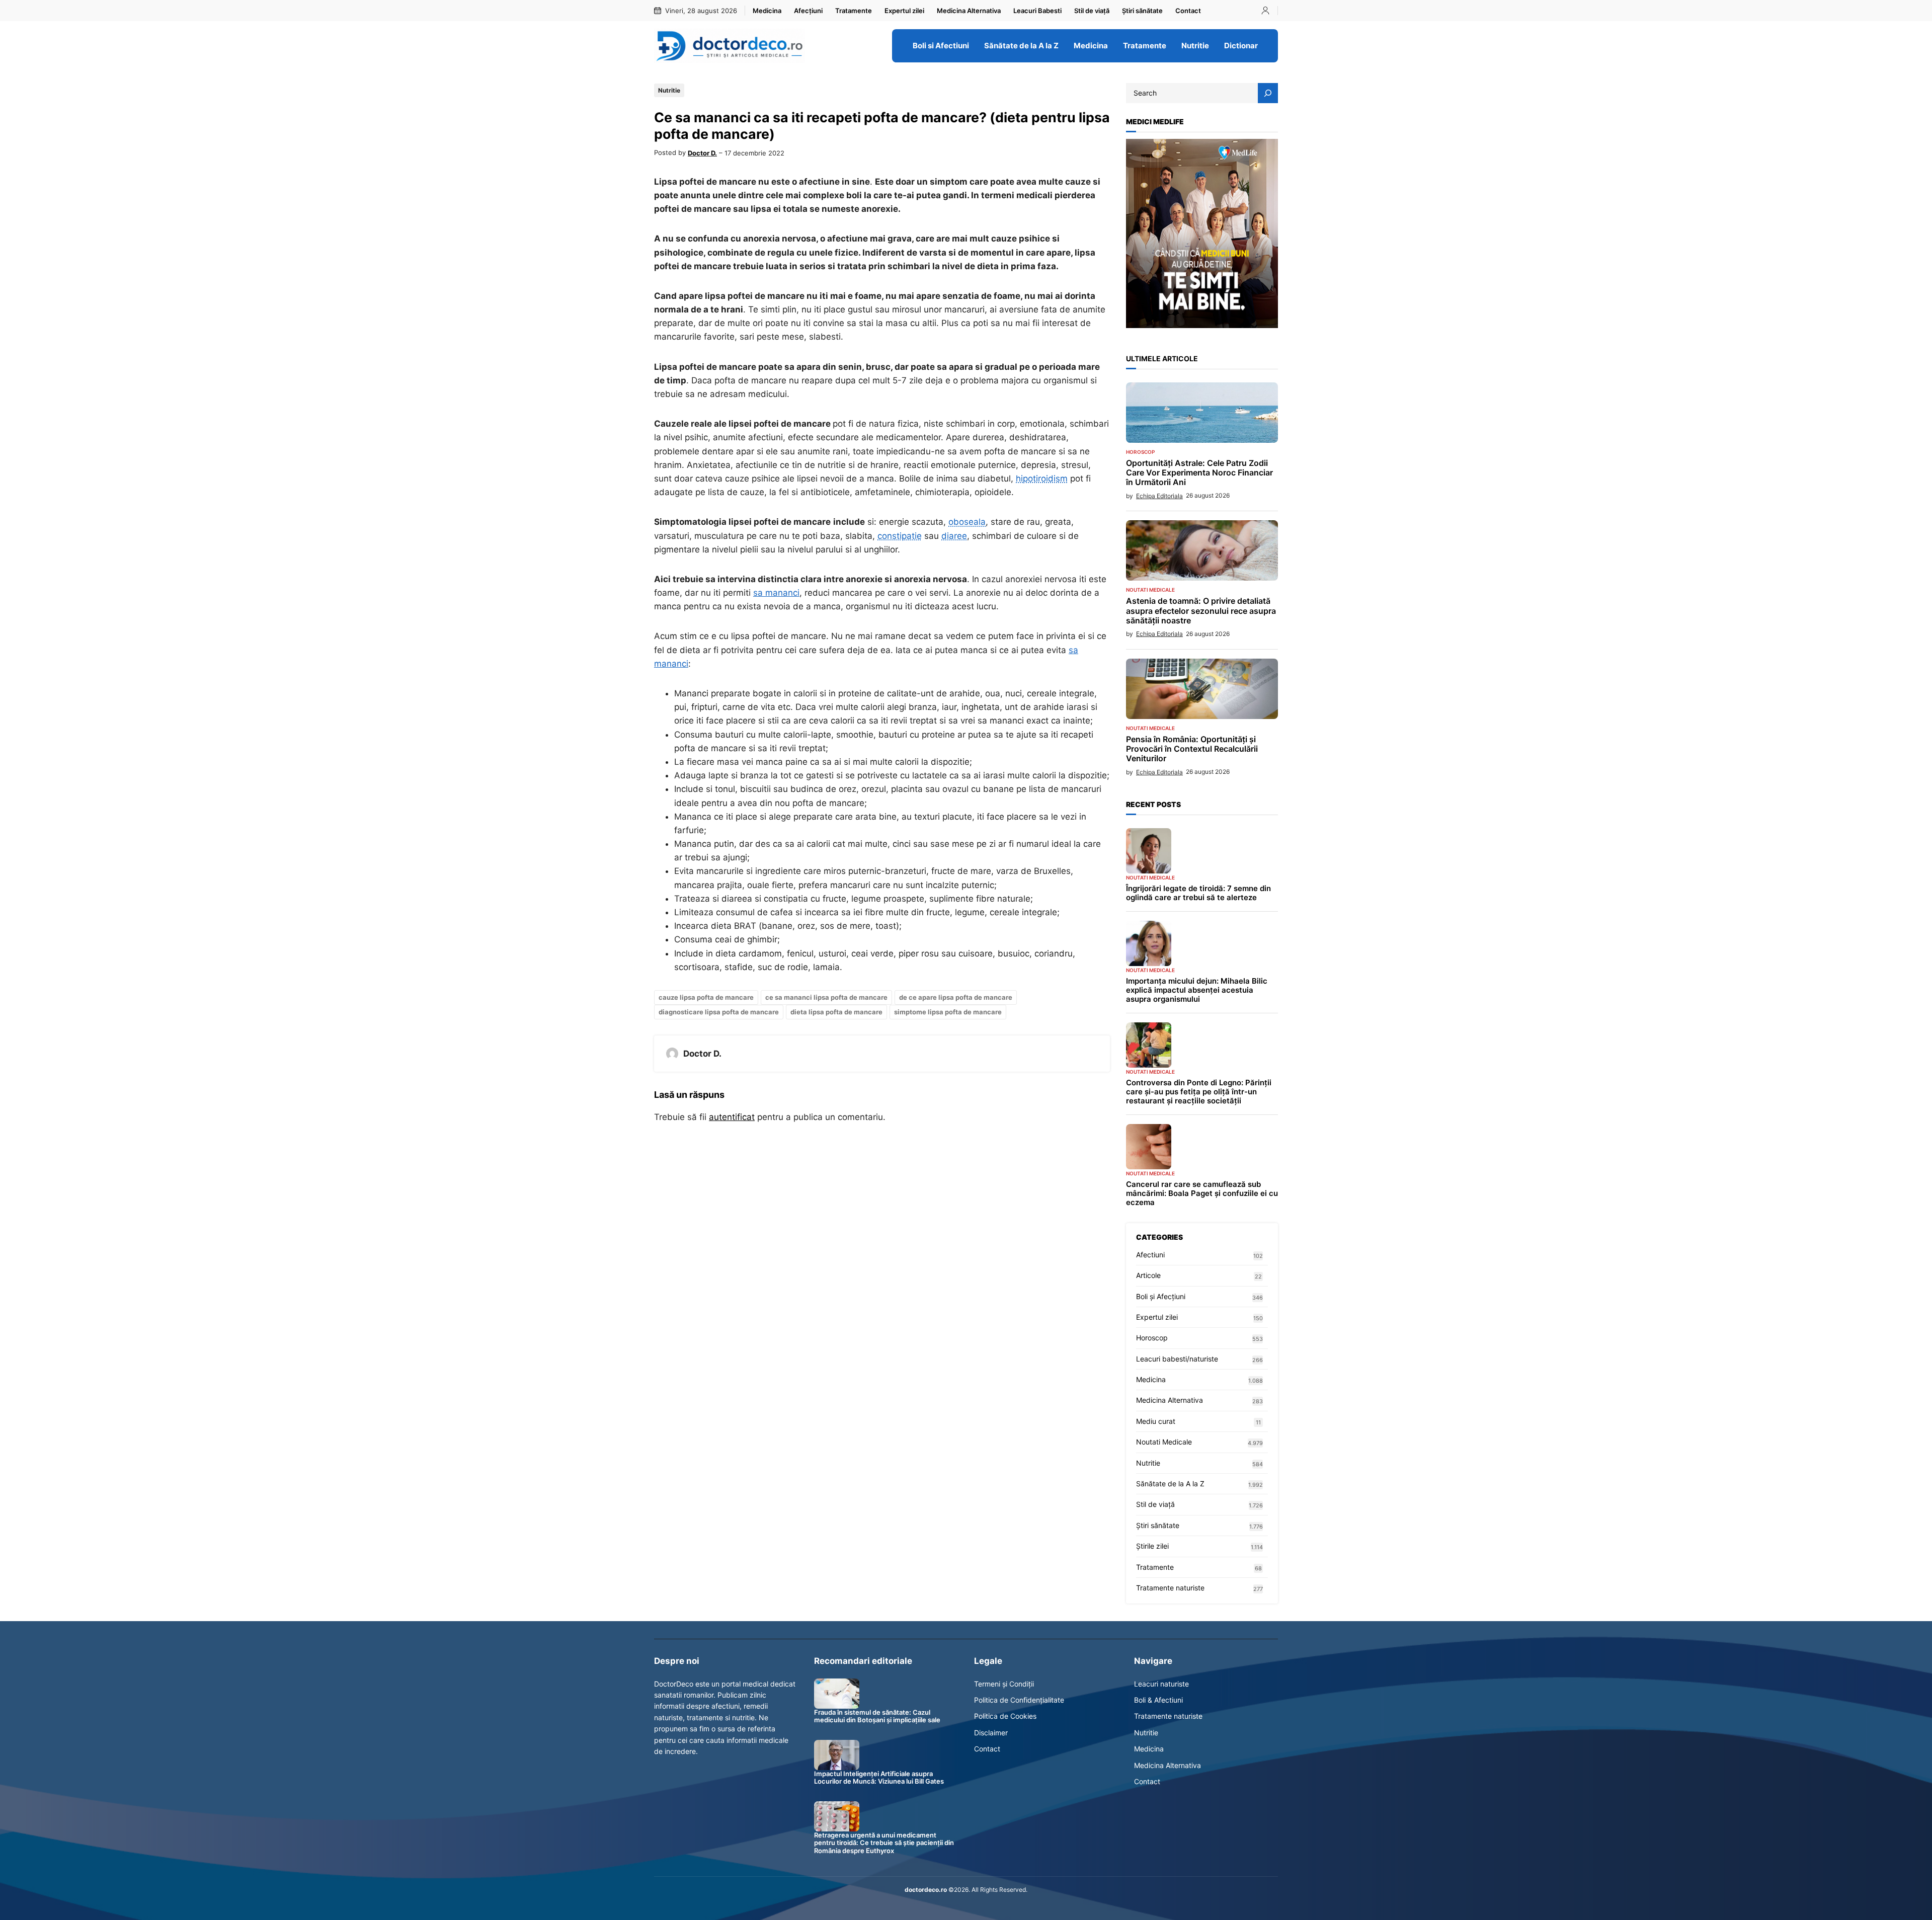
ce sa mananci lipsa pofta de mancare (826, 997)
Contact (987, 1749)
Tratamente (1155, 1567)
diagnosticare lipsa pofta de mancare (719, 1012)
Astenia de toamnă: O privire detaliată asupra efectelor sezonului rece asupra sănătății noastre (1201, 611)
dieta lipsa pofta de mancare (836, 1012)
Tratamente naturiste (1170, 1588)
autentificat (732, 1117)
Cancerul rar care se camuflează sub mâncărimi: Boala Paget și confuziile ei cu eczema (1202, 1193)
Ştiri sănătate (1158, 1525)
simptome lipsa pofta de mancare (948, 1012)
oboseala (967, 522)
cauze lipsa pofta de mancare (706, 997)
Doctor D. (702, 153)
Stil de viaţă (1155, 1504)
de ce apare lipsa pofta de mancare (956, 997)
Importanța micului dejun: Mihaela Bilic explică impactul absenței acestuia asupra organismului (1197, 990)
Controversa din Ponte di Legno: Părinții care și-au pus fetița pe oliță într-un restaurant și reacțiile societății (1199, 1092)
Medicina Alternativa (1170, 1400)
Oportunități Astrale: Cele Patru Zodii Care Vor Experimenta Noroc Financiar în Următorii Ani (1199, 473)
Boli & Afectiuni (1158, 1700)
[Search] (1268, 93)
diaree (954, 536)
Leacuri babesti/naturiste (1177, 1359)
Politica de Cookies (1005, 1716)
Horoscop (1140, 452)
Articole (1148, 1275)
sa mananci (776, 593)
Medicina (1151, 1379)
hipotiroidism (1042, 478)
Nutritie (669, 90)
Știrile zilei (1152, 1546)
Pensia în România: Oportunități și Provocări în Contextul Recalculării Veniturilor (1192, 749)
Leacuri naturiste (1161, 1684)
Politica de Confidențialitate (1019, 1700)
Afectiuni (1150, 1255)
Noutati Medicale (1150, 590)
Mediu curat (1156, 1421)
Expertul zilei (1157, 1317)
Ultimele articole (1162, 358)
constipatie (900, 536)
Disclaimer (991, 1733)
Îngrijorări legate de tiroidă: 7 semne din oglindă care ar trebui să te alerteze (1198, 893)
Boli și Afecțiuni (1161, 1296)
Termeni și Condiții (1004, 1684)
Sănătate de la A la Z (1170, 1484)
